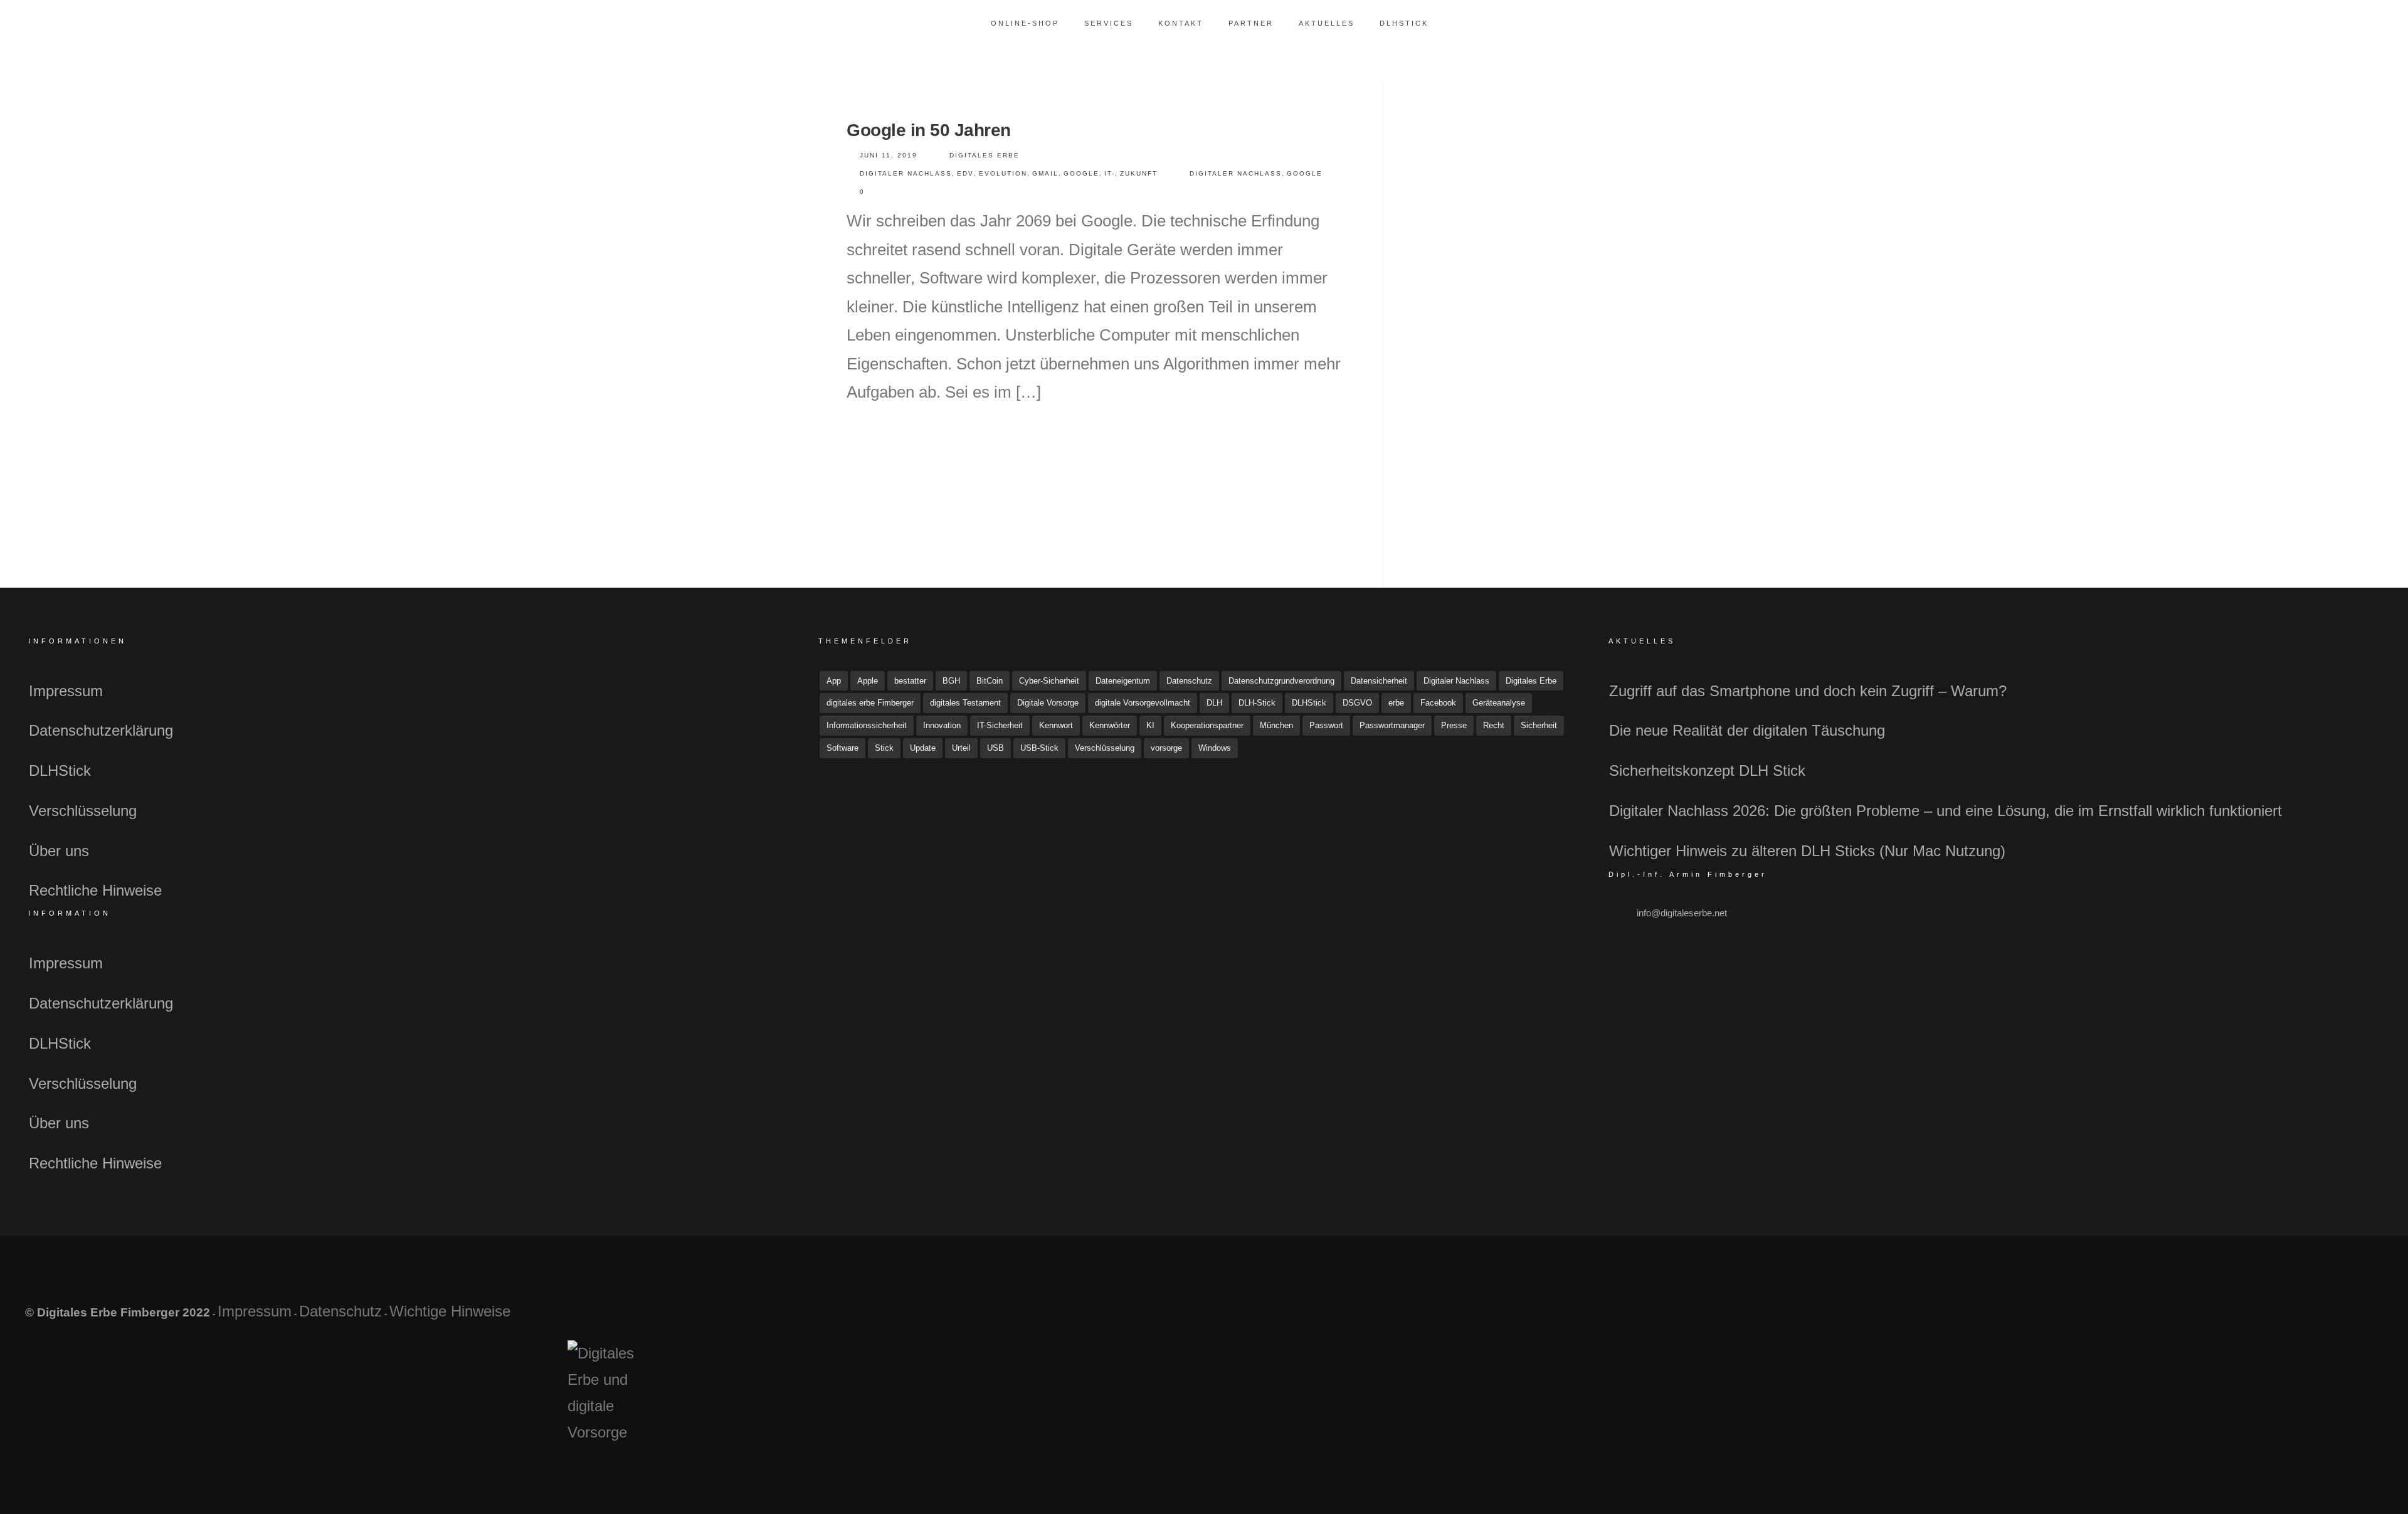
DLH (1214, 703)
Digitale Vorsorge (1048, 703)
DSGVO (1357, 703)
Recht (1494, 725)
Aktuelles (1327, 23)
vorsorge (1166, 748)
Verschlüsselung (83, 811)
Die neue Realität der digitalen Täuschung (1747, 730)
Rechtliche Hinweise (95, 890)
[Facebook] (2270, 1318)
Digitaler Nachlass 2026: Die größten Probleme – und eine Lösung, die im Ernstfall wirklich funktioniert (1946, 811)
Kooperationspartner (1207, 725)
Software (842, 748)
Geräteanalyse (1499, 703)
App (834, 681)
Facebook (1438, 703)
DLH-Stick (1257, 703)
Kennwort (1056, 725)
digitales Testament (965, 703)
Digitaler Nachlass (906, 173)
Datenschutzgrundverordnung (1281, 681)
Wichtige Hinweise (450, 1311)
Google (1081, 173)
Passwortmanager (1392, 725)
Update (923, 748)
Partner (1251, 23)
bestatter (910, 681)
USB (995, 748)
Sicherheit (1539, 725)
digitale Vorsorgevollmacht (1143, 703)
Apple (868, 681)
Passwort (1326, 725)
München (1276, 725)
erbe (1396, 703)
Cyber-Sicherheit (1049, 681)
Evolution (1003, 173)
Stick (884, 748)
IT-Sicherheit (1000, 725)
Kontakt (1181, 23)
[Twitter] (2300, 1318)
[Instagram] (2329, 1318)
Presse (1454, 725)
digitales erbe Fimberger (870, 703)
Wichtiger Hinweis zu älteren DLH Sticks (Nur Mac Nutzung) (1807, 851)
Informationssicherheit (867, 725)
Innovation (942, 725)
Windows (1215, 748)
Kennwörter (1110, 725)
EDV (965, 173)
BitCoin (990, 681)
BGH (951, 681)
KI (1150, 725)
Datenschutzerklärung (101, 730)
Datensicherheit (1379, 681)
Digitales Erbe (985, 155)
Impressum (66, 691)
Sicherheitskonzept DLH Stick (1707, 770)
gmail (1045, 173)
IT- (1110, 173)
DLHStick (1404, 23)
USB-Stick (1039, 748)
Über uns (59, 851)
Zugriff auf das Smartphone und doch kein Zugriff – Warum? (1808, 691)
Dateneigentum (1123, 681)
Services (1109, 23)
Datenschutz (1189, 681)
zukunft (1139, 173)
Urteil (961, 748)
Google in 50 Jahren (929, 130)
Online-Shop (1025, 23)
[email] (2359, 1318)
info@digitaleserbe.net (1682, 913)
